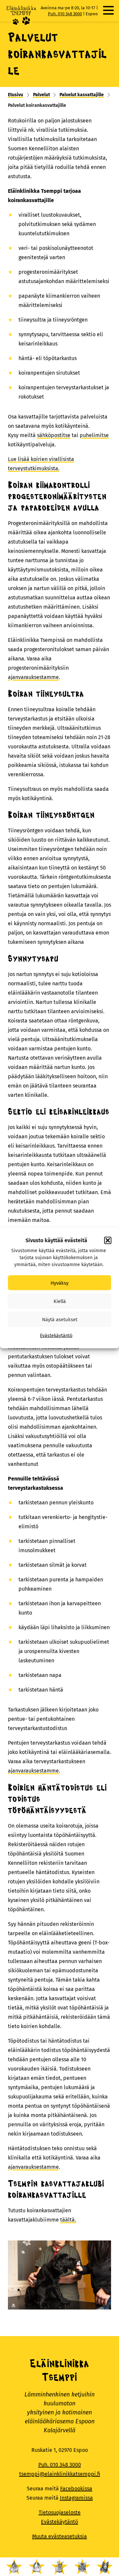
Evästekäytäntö (56, 1336)
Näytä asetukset (60, 1319)
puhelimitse (94, 435)
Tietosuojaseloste (60, 2512)
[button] (108, 1241)
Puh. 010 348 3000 (65, 14)
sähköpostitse (54, 435)
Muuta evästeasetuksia (59, 2536)
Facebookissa (76, 2489)
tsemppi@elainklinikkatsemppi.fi (60, 2474)
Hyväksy (59, 1283)
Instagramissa (76, 2498)
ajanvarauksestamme (33, 677)
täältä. (68, 2220)
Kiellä (60, 1301)
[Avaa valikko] (108, 10)
